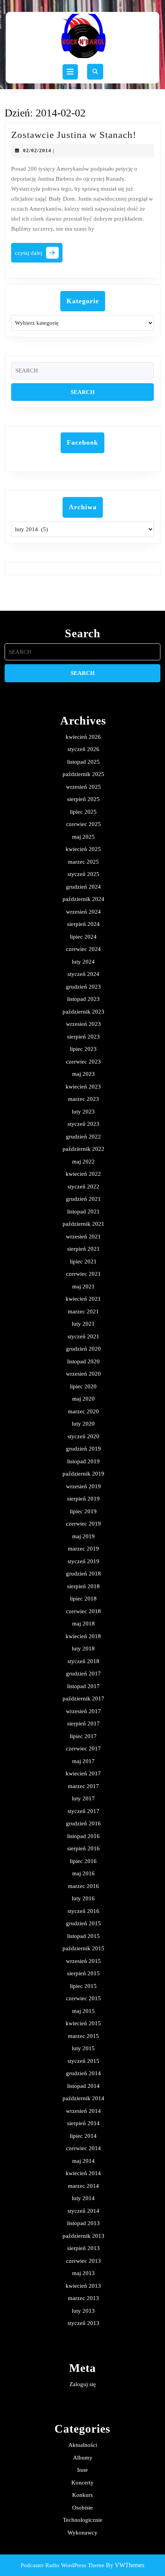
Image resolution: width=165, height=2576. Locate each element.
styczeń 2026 (83, 749)
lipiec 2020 (83, 1386)
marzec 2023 (83, 1099)
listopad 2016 (83, 1836)
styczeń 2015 (83, 2061)
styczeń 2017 (83, 1811)
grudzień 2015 (83, 1923)
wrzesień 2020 (83, 1374)
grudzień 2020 (83, 1349)
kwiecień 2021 (83, 1299)
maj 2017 (83, 1761)
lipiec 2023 (83, 1049)
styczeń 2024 (83, 974)
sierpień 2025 (83, 799)
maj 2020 (83, 1399)
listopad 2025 (83, 762)
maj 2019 (83, 1536)
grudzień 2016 (83, 1823)
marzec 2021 (83, 1311)
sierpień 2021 (83, 1249)
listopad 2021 (83, 1212)
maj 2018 (83, 1624)
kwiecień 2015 (83, 2023)
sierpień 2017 (83, 1723)
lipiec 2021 (83, 1261)
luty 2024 (83, 962)
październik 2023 (83, 1012)
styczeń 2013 (83, 2323)
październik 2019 (83, 1474)
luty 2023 (83, 1112)
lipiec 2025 (83, 812)
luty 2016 (83, 1898)
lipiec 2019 (83, 1511)
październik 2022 (83, 1149)
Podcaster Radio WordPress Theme (63, 2565)
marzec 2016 (83, 1886)
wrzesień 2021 (83, 1236)
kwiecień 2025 (83, 849)
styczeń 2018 (83, 1661)
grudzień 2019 (83, 1449)
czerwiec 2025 (83, 824)
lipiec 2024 (83, 937)
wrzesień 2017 (83, 1711)
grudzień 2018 (83, 1574)
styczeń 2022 (83, 1187)
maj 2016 (83, 1873)
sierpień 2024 (83, 924)
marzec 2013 (83, 2298)
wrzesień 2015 (83, 1961)
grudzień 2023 (83, 987)
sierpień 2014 (83, 2123)
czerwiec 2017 (83, 1748)
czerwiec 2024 (83, 949)
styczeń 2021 (83, 1336)
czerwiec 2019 (83, 1524)
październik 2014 (83, 2098)
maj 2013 (83, 2273)
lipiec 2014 (83, 2136)
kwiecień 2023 (83, 1087)
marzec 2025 (83, 862)
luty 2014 (83, 2198)
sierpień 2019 (83, 1499)
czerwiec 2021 (83, 1274)
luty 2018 (83, 1649)
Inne (82, 2470)
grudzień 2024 (83, 887)
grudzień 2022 (83, 1137)
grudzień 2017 (83, 1674)
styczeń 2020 (83, 1436)
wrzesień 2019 (83, 1486)
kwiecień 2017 (83, 1773)
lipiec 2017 (83, 1736)
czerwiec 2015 (83, 1998)
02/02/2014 (37, 150)
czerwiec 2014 (83, 2148)
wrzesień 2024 (83, 912)
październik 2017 (83, 1698)
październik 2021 (83, 1224)
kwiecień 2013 (83, 2286)
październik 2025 (83, 774)
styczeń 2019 (83, 1561)
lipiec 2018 (83, 1599)
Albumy (83, 2458)
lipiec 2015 (83, 1986)
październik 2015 (83, 1948)
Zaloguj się (83, 2384)
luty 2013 (83, 2311)
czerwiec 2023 (83, 1062)
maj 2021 (83, 1286)
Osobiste (82, 2508)
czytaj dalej (39, 255)
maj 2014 (83, 2161)
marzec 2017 (83, 1786)
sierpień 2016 (83, 1848)
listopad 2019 (83, 1461)
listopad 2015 (83, 1936)
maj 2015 (83, 2011)
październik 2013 (83, 2236)
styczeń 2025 (83, 874)
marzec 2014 (83, 2186)
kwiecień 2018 (83, 1636)
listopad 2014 (83, 2086)
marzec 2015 (83, 2036)
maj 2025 (83, 837)
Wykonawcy (82, 2533)
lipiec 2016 (83, 1861)
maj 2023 (83, 1074)
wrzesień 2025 (83, 787)
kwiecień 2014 (83, 2173)
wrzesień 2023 (83, 1024)
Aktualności (83, 2445)
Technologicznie (83, 2520)
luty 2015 (83, 2048)
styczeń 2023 (83, 1124)
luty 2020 (83, 1424)
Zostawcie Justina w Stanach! (74, 135)
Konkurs (82, 2495)
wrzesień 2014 (83, 2111)
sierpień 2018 (83, 1586)
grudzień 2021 (83, 1199)
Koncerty (82, 2483)
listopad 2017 (83, 1686)
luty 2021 (83, 1324)
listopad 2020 (83, 1361)
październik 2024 (83, 899)
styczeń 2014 (83, 2211)
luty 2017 (83, 1798)
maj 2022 (83, 1162)
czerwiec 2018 (83, 1611)
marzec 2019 (83, 1549)
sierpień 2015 (83, 1973)
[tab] (70, 72)
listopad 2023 (83, 999)
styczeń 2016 (83, 1911)
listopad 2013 (83, 2223)
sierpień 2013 (83, 2248)
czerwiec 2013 (83, 2261)
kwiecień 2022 (83, 1174)
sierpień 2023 (83, 1037)
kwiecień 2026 (83, 737)
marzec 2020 (83, 1411)
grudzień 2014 (83, 2073)
